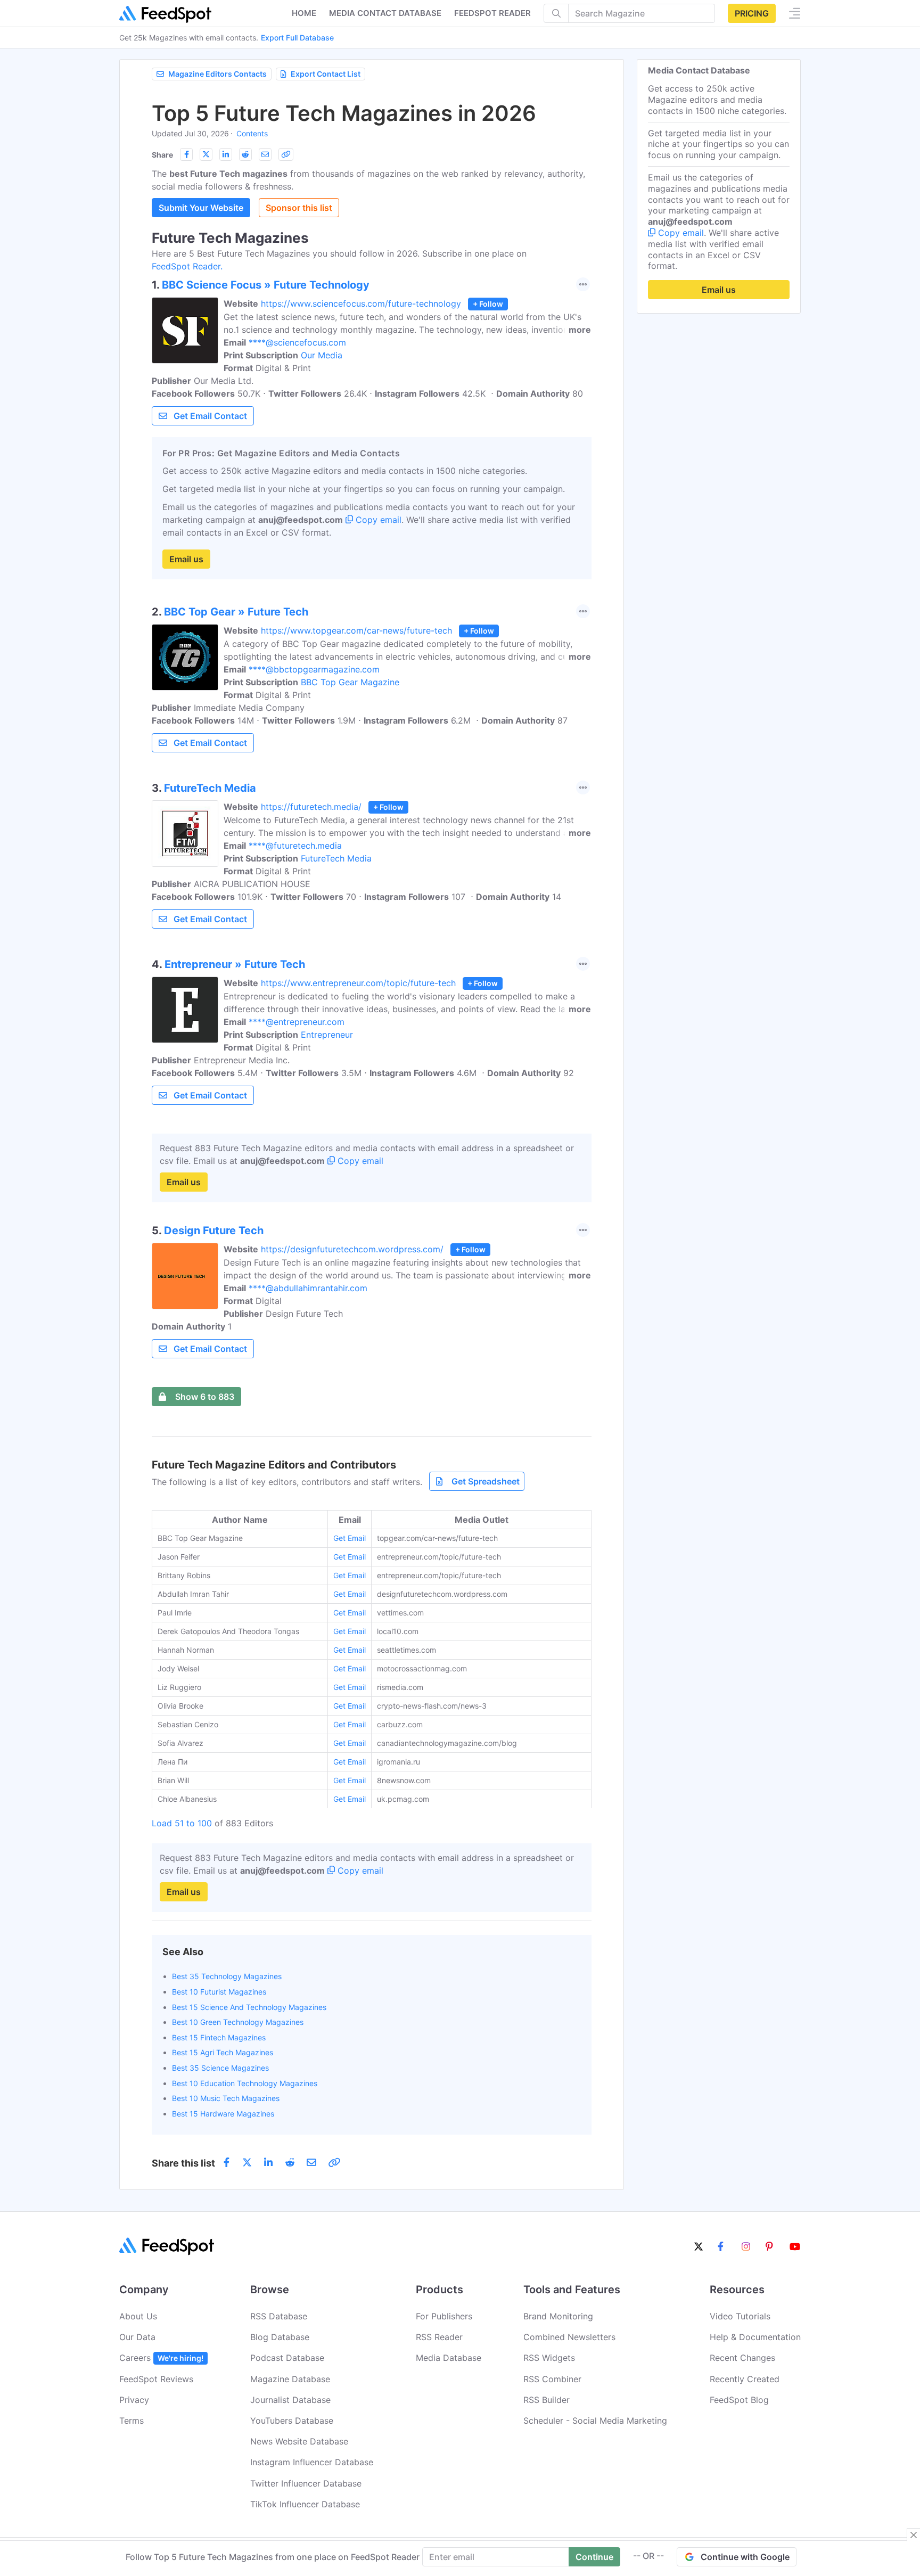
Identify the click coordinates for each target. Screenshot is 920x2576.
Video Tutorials (740, 2316)
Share (162, 155)
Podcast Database (287, 2358)
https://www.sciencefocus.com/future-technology (361, 303)
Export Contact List (326, 74)
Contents (252, 133)
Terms (132, 2421)
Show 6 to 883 (205, 1397)
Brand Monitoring (558, 2316)
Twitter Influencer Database (306, 2483)
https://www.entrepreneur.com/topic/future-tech (358, 983)
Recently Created (745, 2379)
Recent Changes (742, 2358)
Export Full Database (297, 38)
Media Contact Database (385, 13)
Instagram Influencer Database (312, 2462)
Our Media (322, 355)
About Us (138, 2316)
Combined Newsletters (569, 2337)
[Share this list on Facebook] (186, 154)
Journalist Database (290, 2400)
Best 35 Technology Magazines (227, 1976)
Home (304, 13)
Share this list (183, 2163)
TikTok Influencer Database (305, 2504)
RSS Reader (439, 2337)
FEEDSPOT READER (492, 13)
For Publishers (444, 2316)
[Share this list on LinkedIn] (226, 154)
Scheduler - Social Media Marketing (595, 2421)
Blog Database (280, 2337)
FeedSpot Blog (739, 2400)
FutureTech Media (336, 858)
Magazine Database (290, 2379)
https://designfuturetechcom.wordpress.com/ (352, 1249)
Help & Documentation (755, 2337)
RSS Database (279, 2316)
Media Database (449, 2358)
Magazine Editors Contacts (217, 74)
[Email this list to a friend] (265, 154)
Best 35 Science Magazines (220, 2068)
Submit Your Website (201, 208)
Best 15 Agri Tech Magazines (223, 2052)
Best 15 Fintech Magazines (219, 2037)
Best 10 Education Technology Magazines (245, 2083)
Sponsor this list (299, 208)
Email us (186, 559)
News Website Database (299, 2441)
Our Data (137, 2337)
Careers (161, 2358)
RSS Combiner (552, 2379)
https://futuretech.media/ (311, 807)
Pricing (752, 13)
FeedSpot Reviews (156, 2379)
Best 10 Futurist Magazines (219, 1992)
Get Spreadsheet (486, 1481)
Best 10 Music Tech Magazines (226, 2098)
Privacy (134, 2400)
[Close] (914, 2535)
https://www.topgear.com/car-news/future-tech (356, 630)
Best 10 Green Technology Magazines (238, 2022)
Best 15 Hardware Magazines (223, 2114)
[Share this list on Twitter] (206, 154)
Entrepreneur (327, 1035)
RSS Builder (547, 2400)
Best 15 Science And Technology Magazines (249, 2007)
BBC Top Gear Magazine (350, 682)
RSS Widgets (549, 2358)
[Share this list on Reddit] (245, 154)
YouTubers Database (292, 2421)
